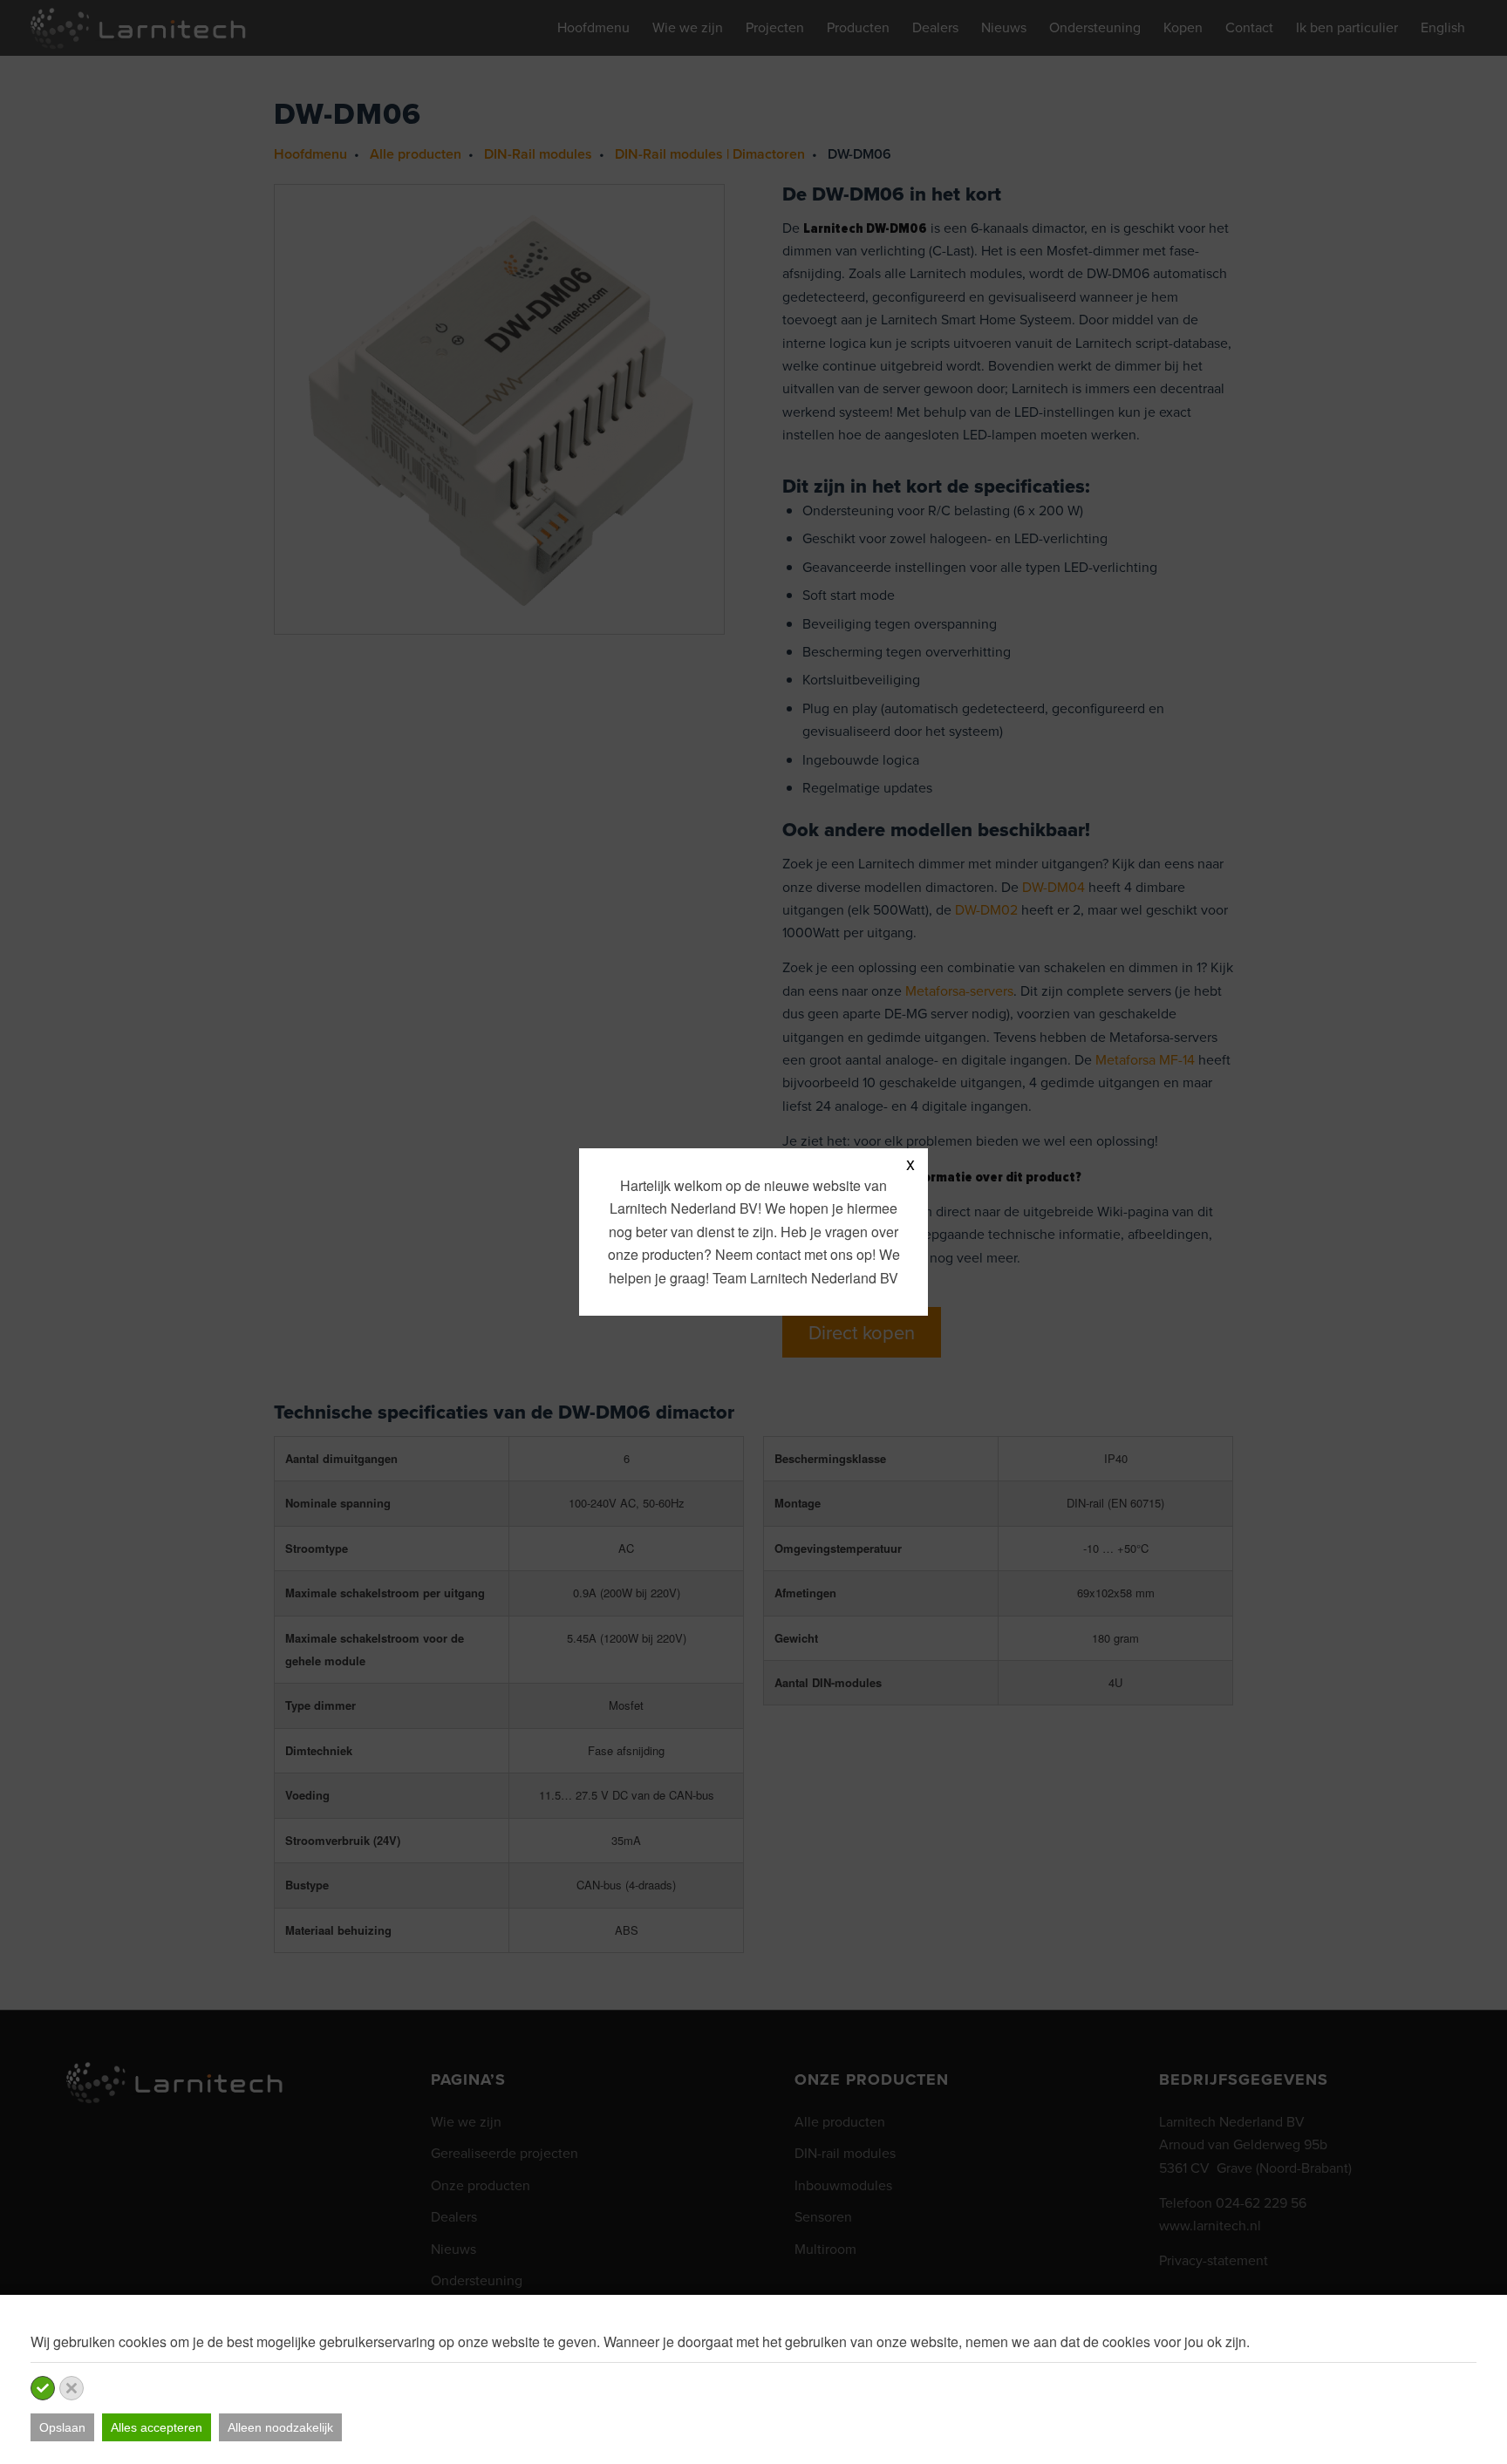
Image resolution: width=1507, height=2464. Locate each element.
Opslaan (62, 2427)
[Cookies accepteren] (43, 2388)
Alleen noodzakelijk (280, 2427)
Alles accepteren (157, 2427)
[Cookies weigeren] (72, 2388)
